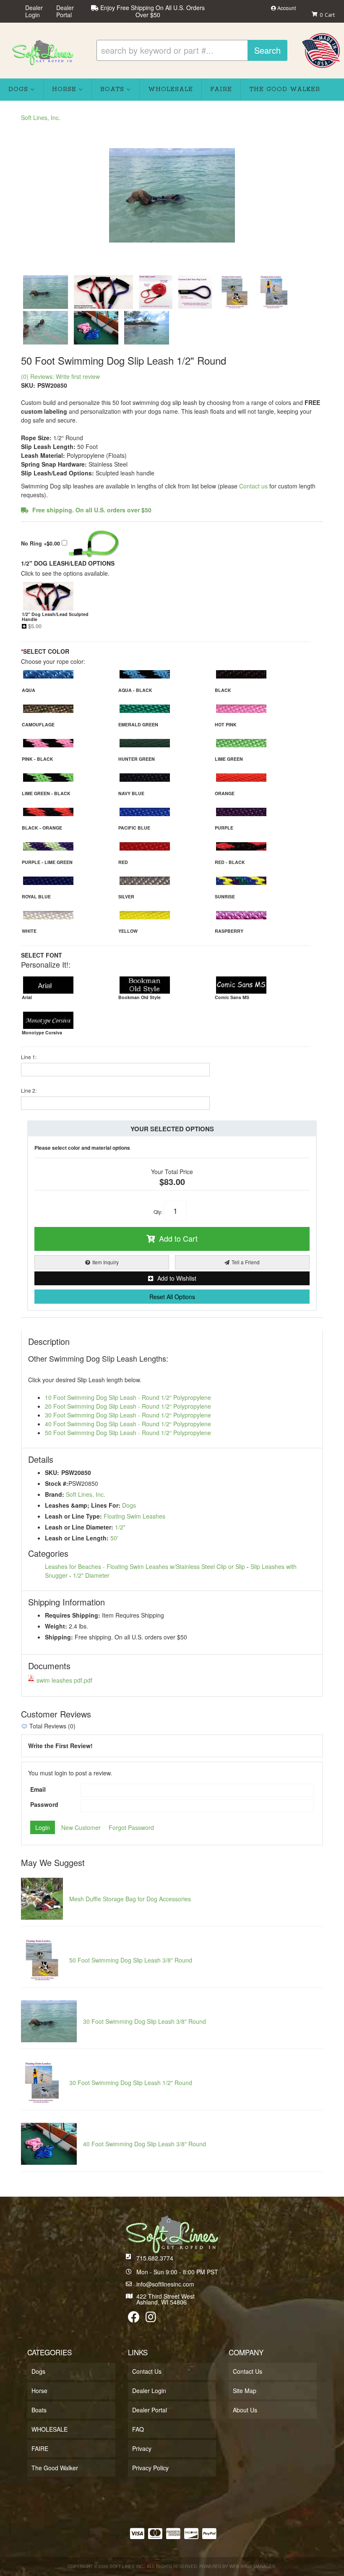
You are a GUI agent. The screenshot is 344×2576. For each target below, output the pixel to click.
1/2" (120, 1527)
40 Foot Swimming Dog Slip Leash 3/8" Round (145, 2144)
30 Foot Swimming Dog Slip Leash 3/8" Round (145, 2021)
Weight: (56, 1626)
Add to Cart (178, 1238)
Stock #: (57, 1483)
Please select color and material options (82, 1148)
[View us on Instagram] (151, 2319)
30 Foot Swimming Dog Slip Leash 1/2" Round (131, 2083)
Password (44, 1804)
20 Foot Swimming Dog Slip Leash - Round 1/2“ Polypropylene (128, 1406)
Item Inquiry (106, 1262)
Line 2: (29, 1090)
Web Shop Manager (252, 2566)
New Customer (81, 1827)
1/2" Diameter (91, 1575)
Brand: (55, 1494)
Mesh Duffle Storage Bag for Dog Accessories (130, 1899)
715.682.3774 (155, 2258)
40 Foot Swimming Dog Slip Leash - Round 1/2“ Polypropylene (128, 1424)
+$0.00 (41, 543)
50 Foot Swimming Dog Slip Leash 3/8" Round (131, 1960)
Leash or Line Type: (73, 1516)
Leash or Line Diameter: (79, 1527)
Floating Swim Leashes (134, 1516)
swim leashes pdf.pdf (64, 1680)
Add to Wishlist (177, 1278)
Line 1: (29, 1057)
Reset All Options (172, 1297)
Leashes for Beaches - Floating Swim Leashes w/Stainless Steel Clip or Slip (145, 1566)
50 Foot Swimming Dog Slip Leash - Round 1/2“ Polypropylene (128, 1433)
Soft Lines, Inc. (86, 1494)
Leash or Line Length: (77, 1538)
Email (38, 1789)
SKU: (52, 1472)
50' (114, 1538)
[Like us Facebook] (134, 2319)
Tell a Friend (246, 1262)
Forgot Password (131, 1827)
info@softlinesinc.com (165, 2284)
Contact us (253, 486)
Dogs (129, 1505)
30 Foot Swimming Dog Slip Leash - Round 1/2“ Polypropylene (128, 1415)
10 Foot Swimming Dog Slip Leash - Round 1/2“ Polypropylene (128, 1397)
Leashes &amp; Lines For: (83, 1505)
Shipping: (59, 1637)
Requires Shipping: (73, 1615)
